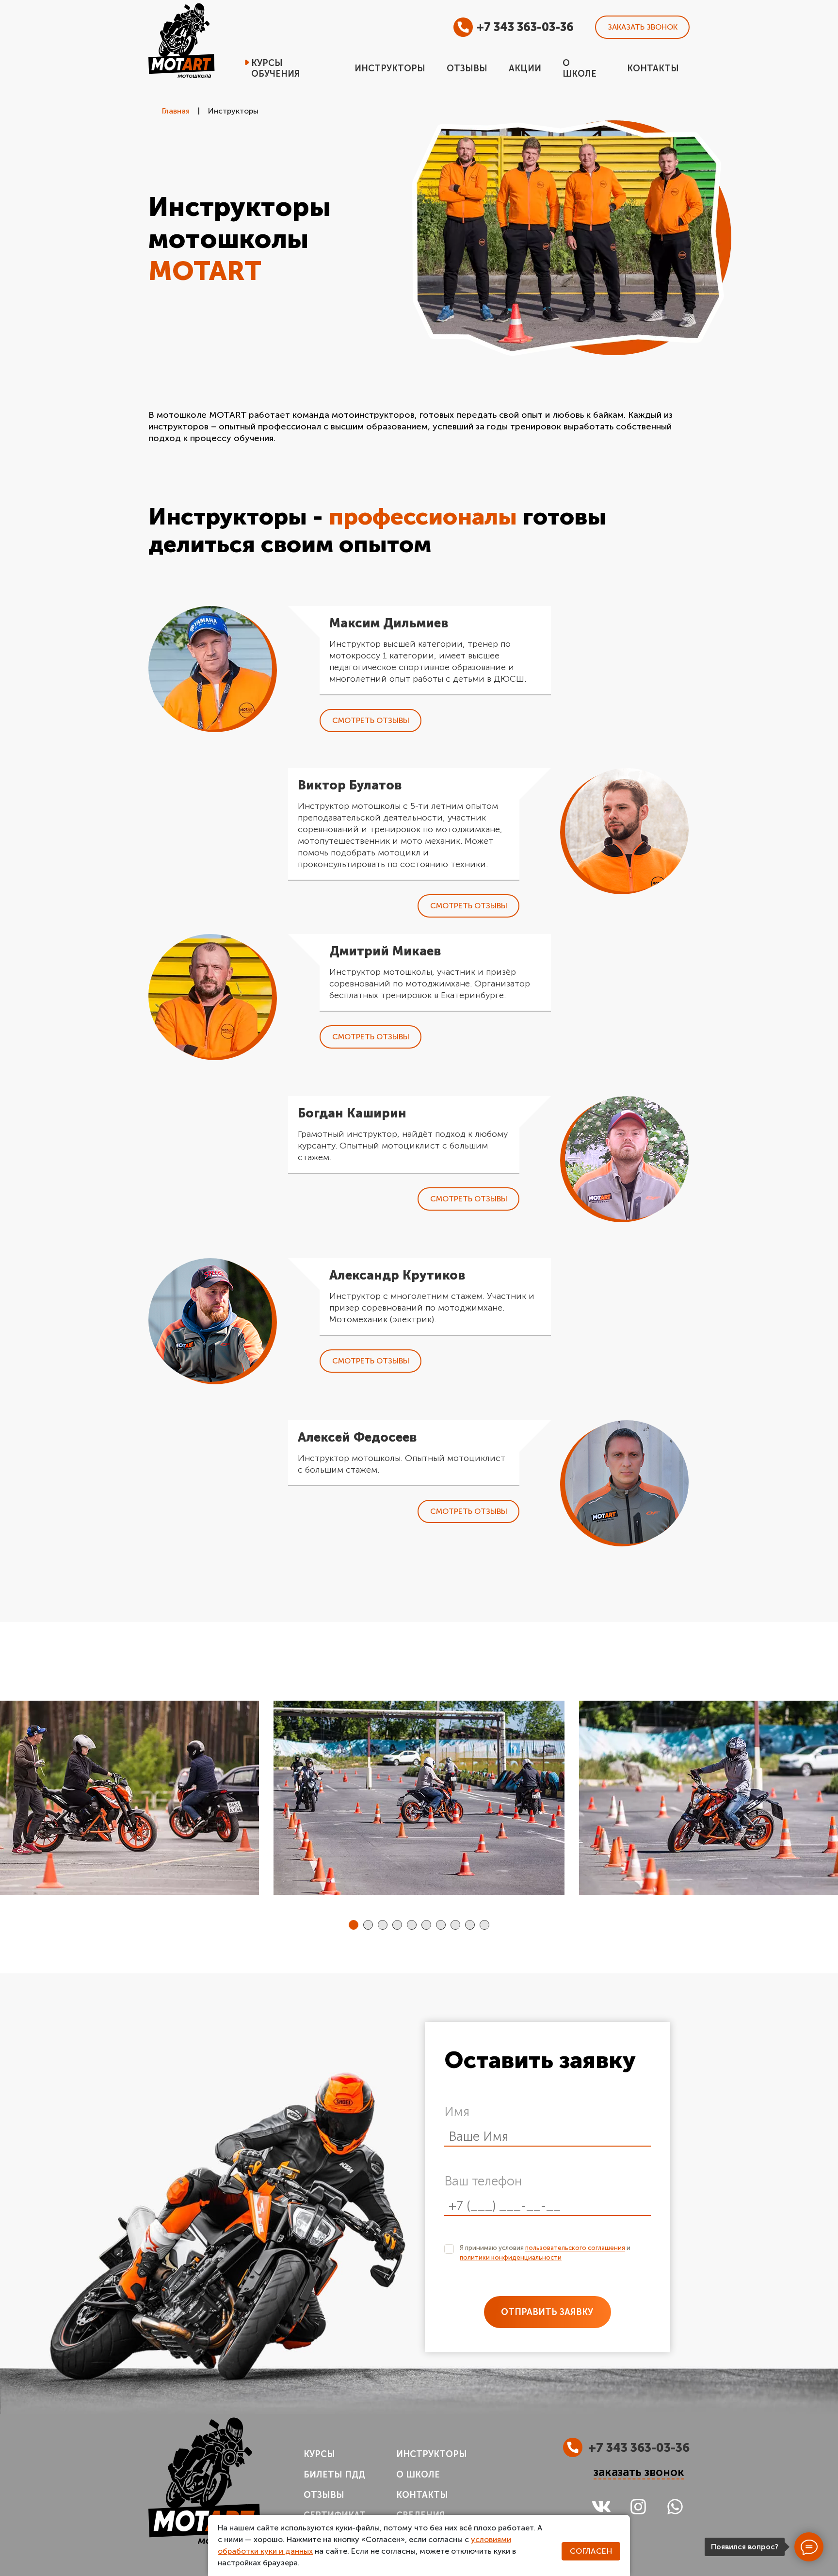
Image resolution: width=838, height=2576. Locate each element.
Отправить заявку (547, 2312)
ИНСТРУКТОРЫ (432, 2454)
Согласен (591, 2551)
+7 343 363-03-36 (525, 27)
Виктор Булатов (350, 785)
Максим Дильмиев (389, 623)
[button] (354, 1925)
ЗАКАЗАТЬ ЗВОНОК (643, 27)
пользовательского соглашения (575, 2248)
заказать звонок (639, 2472)
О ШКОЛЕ (418, 2475)
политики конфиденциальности (511, 2257)
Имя (457, 2112)
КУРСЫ (319, 2454)
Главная (176, 111)
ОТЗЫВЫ (324, 2495)
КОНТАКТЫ (422, 2495)
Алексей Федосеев (357, 1437)
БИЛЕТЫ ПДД (334, 2475)
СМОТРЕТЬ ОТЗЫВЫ (371, 720)
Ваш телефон (483, 2181)
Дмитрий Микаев (385, 951)
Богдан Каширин (352, 1113)
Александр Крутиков (397, 1275)
